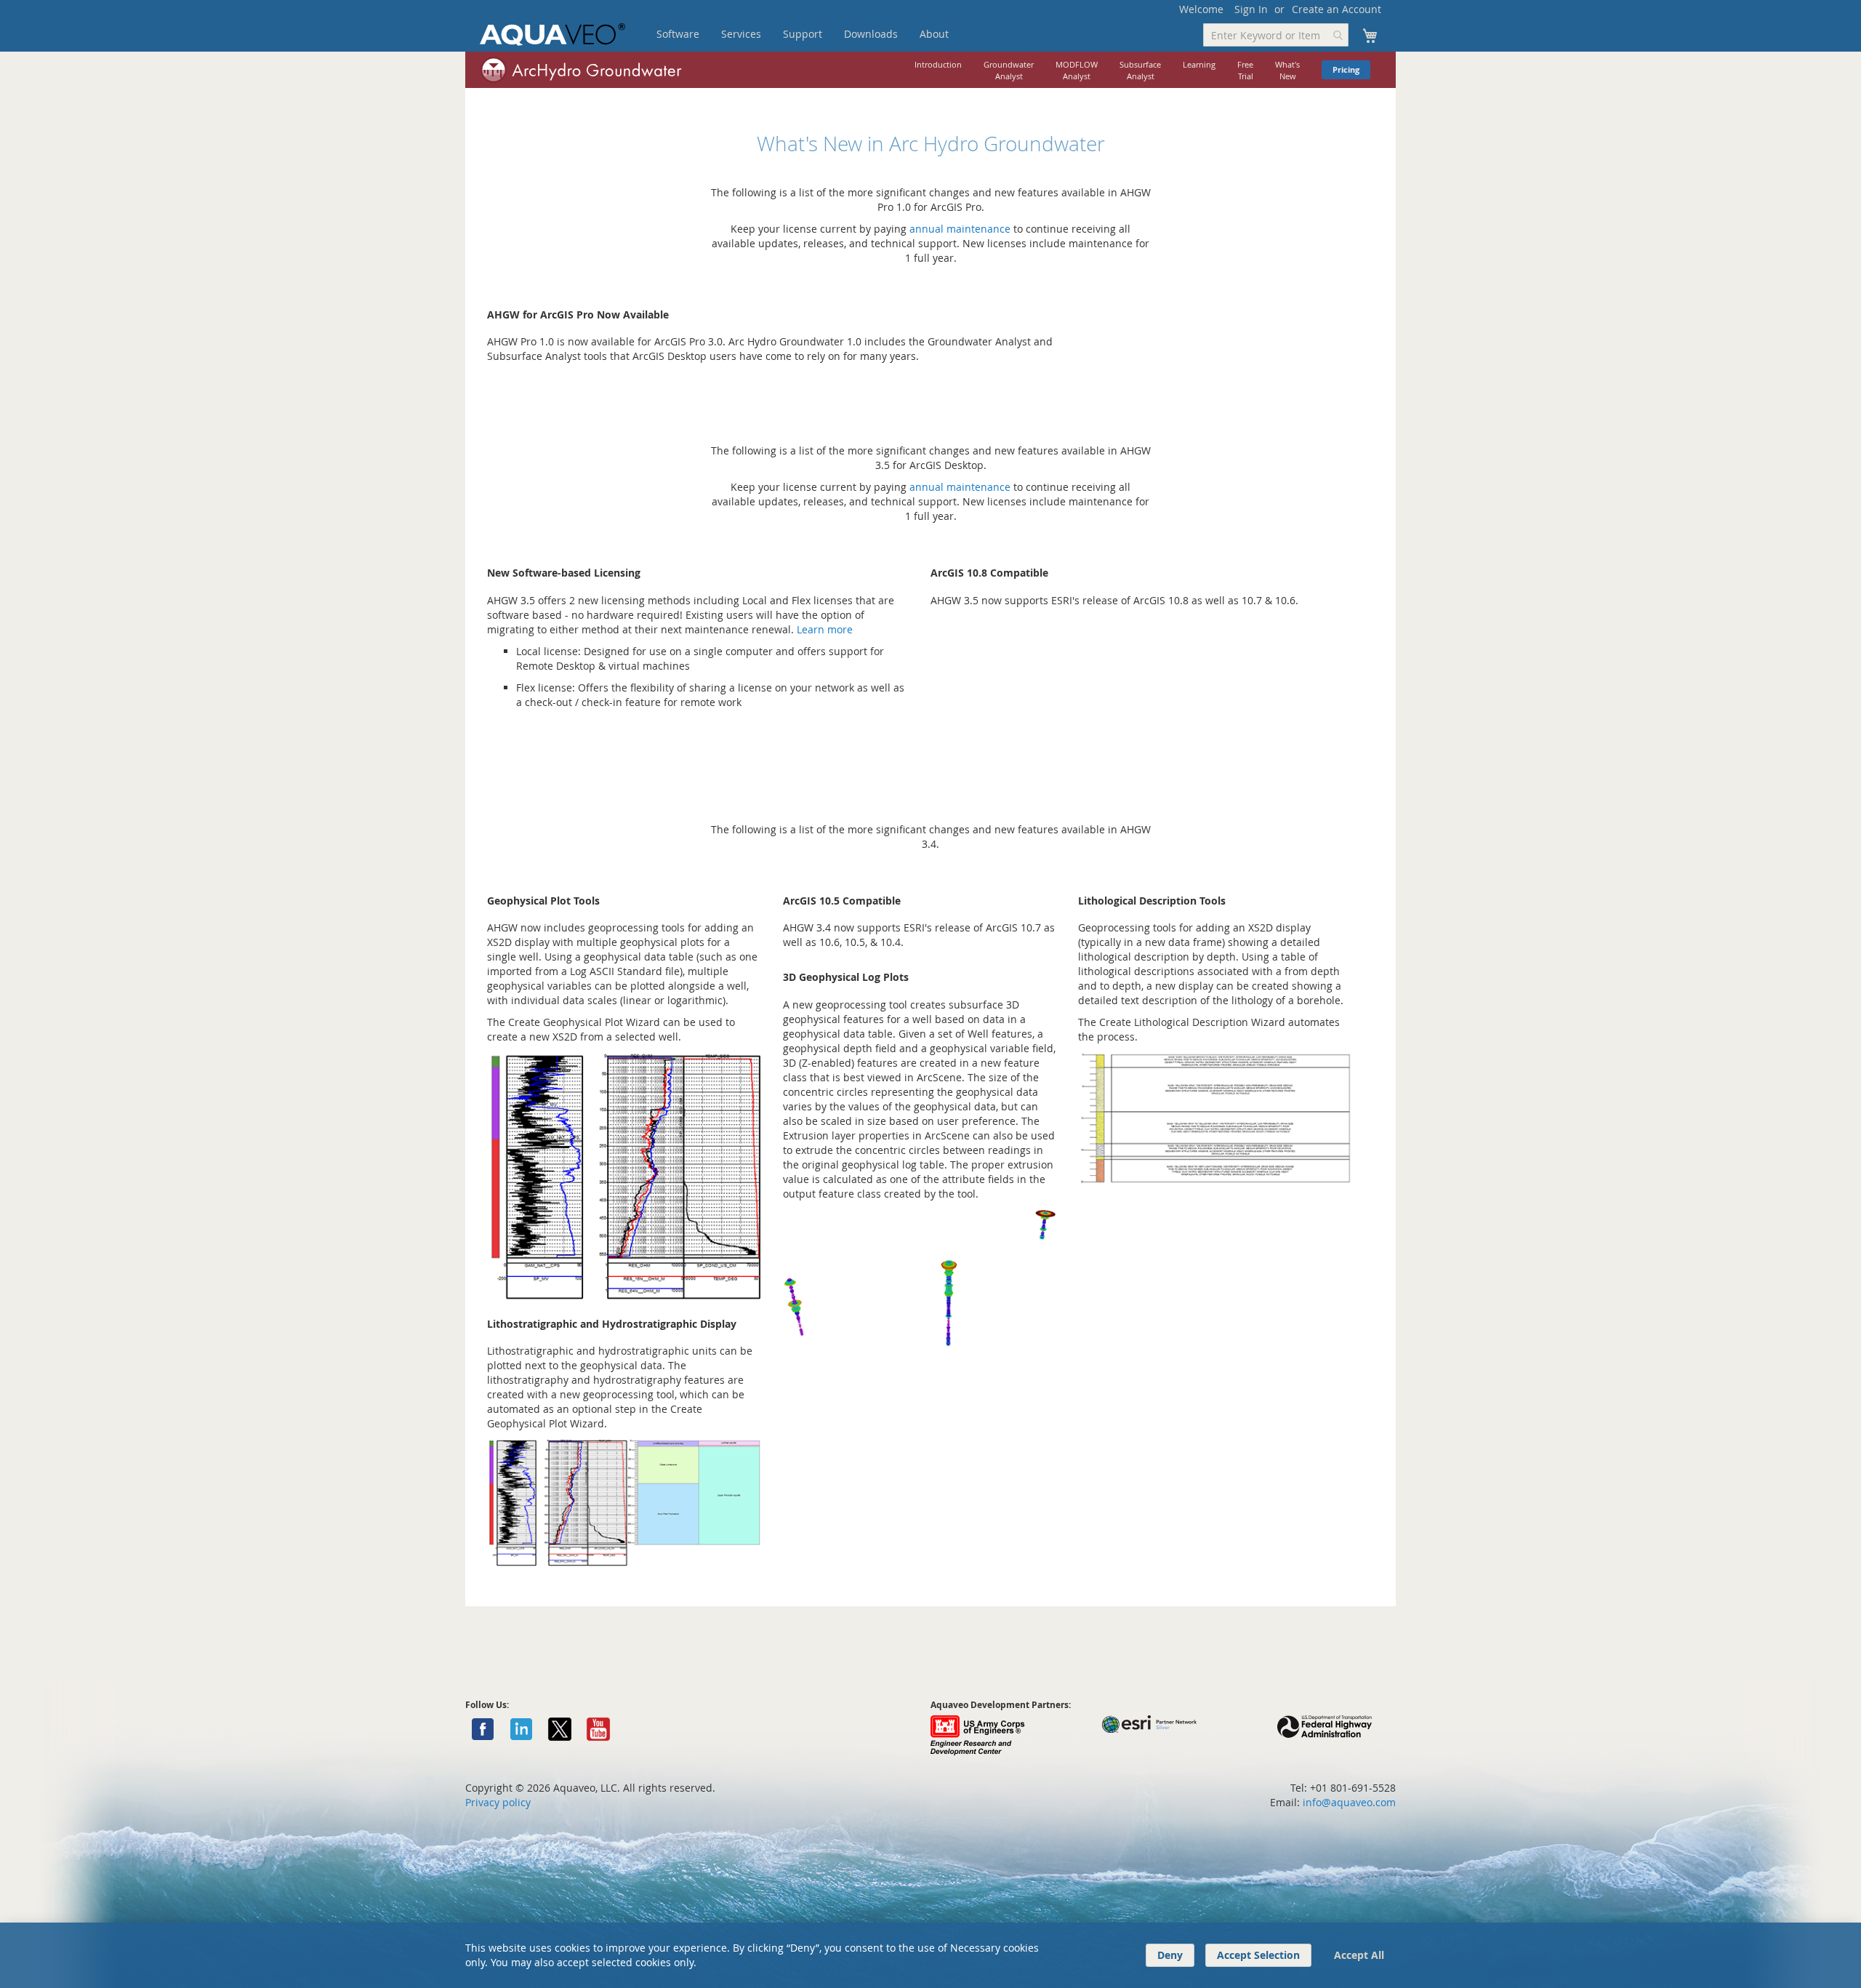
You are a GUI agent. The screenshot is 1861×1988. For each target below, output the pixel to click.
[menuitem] (678, 34)
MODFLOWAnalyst (1077, 70)
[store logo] (552, 35)
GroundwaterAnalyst (1009, 70)
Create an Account (1337, 9)
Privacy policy (498, 1802)
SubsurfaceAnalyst (1140, 70)
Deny (1170, 1955)
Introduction (938, 64)
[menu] (825, 34)
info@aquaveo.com (1349, 1802)
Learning (1199, 64)
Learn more (825, 629)
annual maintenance (960, 229)
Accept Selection (1258, 1955)
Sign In (1251, 9)
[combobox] (1276, 35)
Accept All (1359, 1955)
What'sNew (1287, 70)
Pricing (1346, 70)
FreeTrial (1245, 70)
